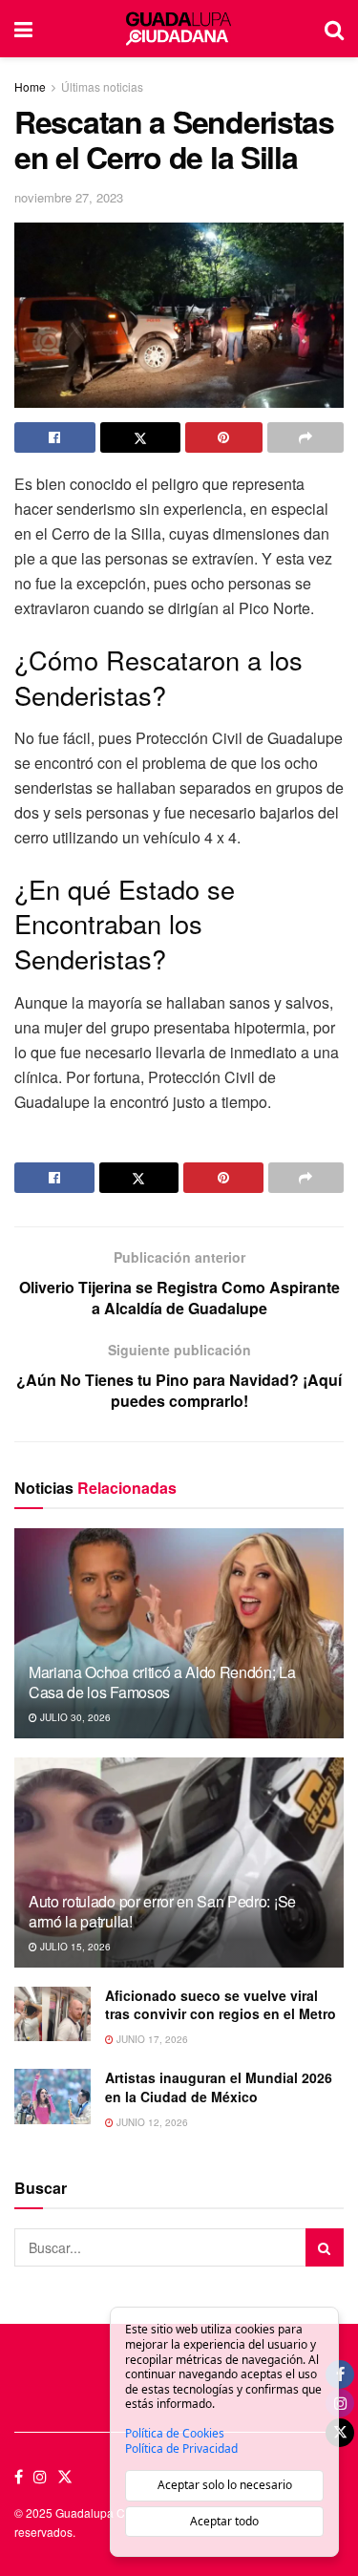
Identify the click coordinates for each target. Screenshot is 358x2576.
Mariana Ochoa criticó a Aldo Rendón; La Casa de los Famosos (162, 1682)
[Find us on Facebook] (19, 2477)
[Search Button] (334, 29)
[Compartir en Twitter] (141, 437)
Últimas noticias (102, 86)
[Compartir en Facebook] (55, 437)
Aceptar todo (224, 2521)
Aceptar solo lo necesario (225, 2485)
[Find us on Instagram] (40, 2477)
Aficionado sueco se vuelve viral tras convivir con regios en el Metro (221, 2005)
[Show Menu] (23, 29)
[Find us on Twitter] (65, 2477)
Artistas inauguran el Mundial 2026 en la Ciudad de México (219, 2087)
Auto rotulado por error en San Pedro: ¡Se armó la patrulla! (162, 1911)
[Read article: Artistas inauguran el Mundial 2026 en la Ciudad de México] (53, 2096)
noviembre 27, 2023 (69, 197)
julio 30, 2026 (74, 1717)
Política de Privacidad (181, 2449)
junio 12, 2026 (151, 2122)
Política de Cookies (175, 2434)
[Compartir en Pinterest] (224, 437)
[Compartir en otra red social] (306, 437)
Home (30, 86)
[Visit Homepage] (178, 29)
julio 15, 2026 (74, 1947)
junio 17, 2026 (151, 2039)
